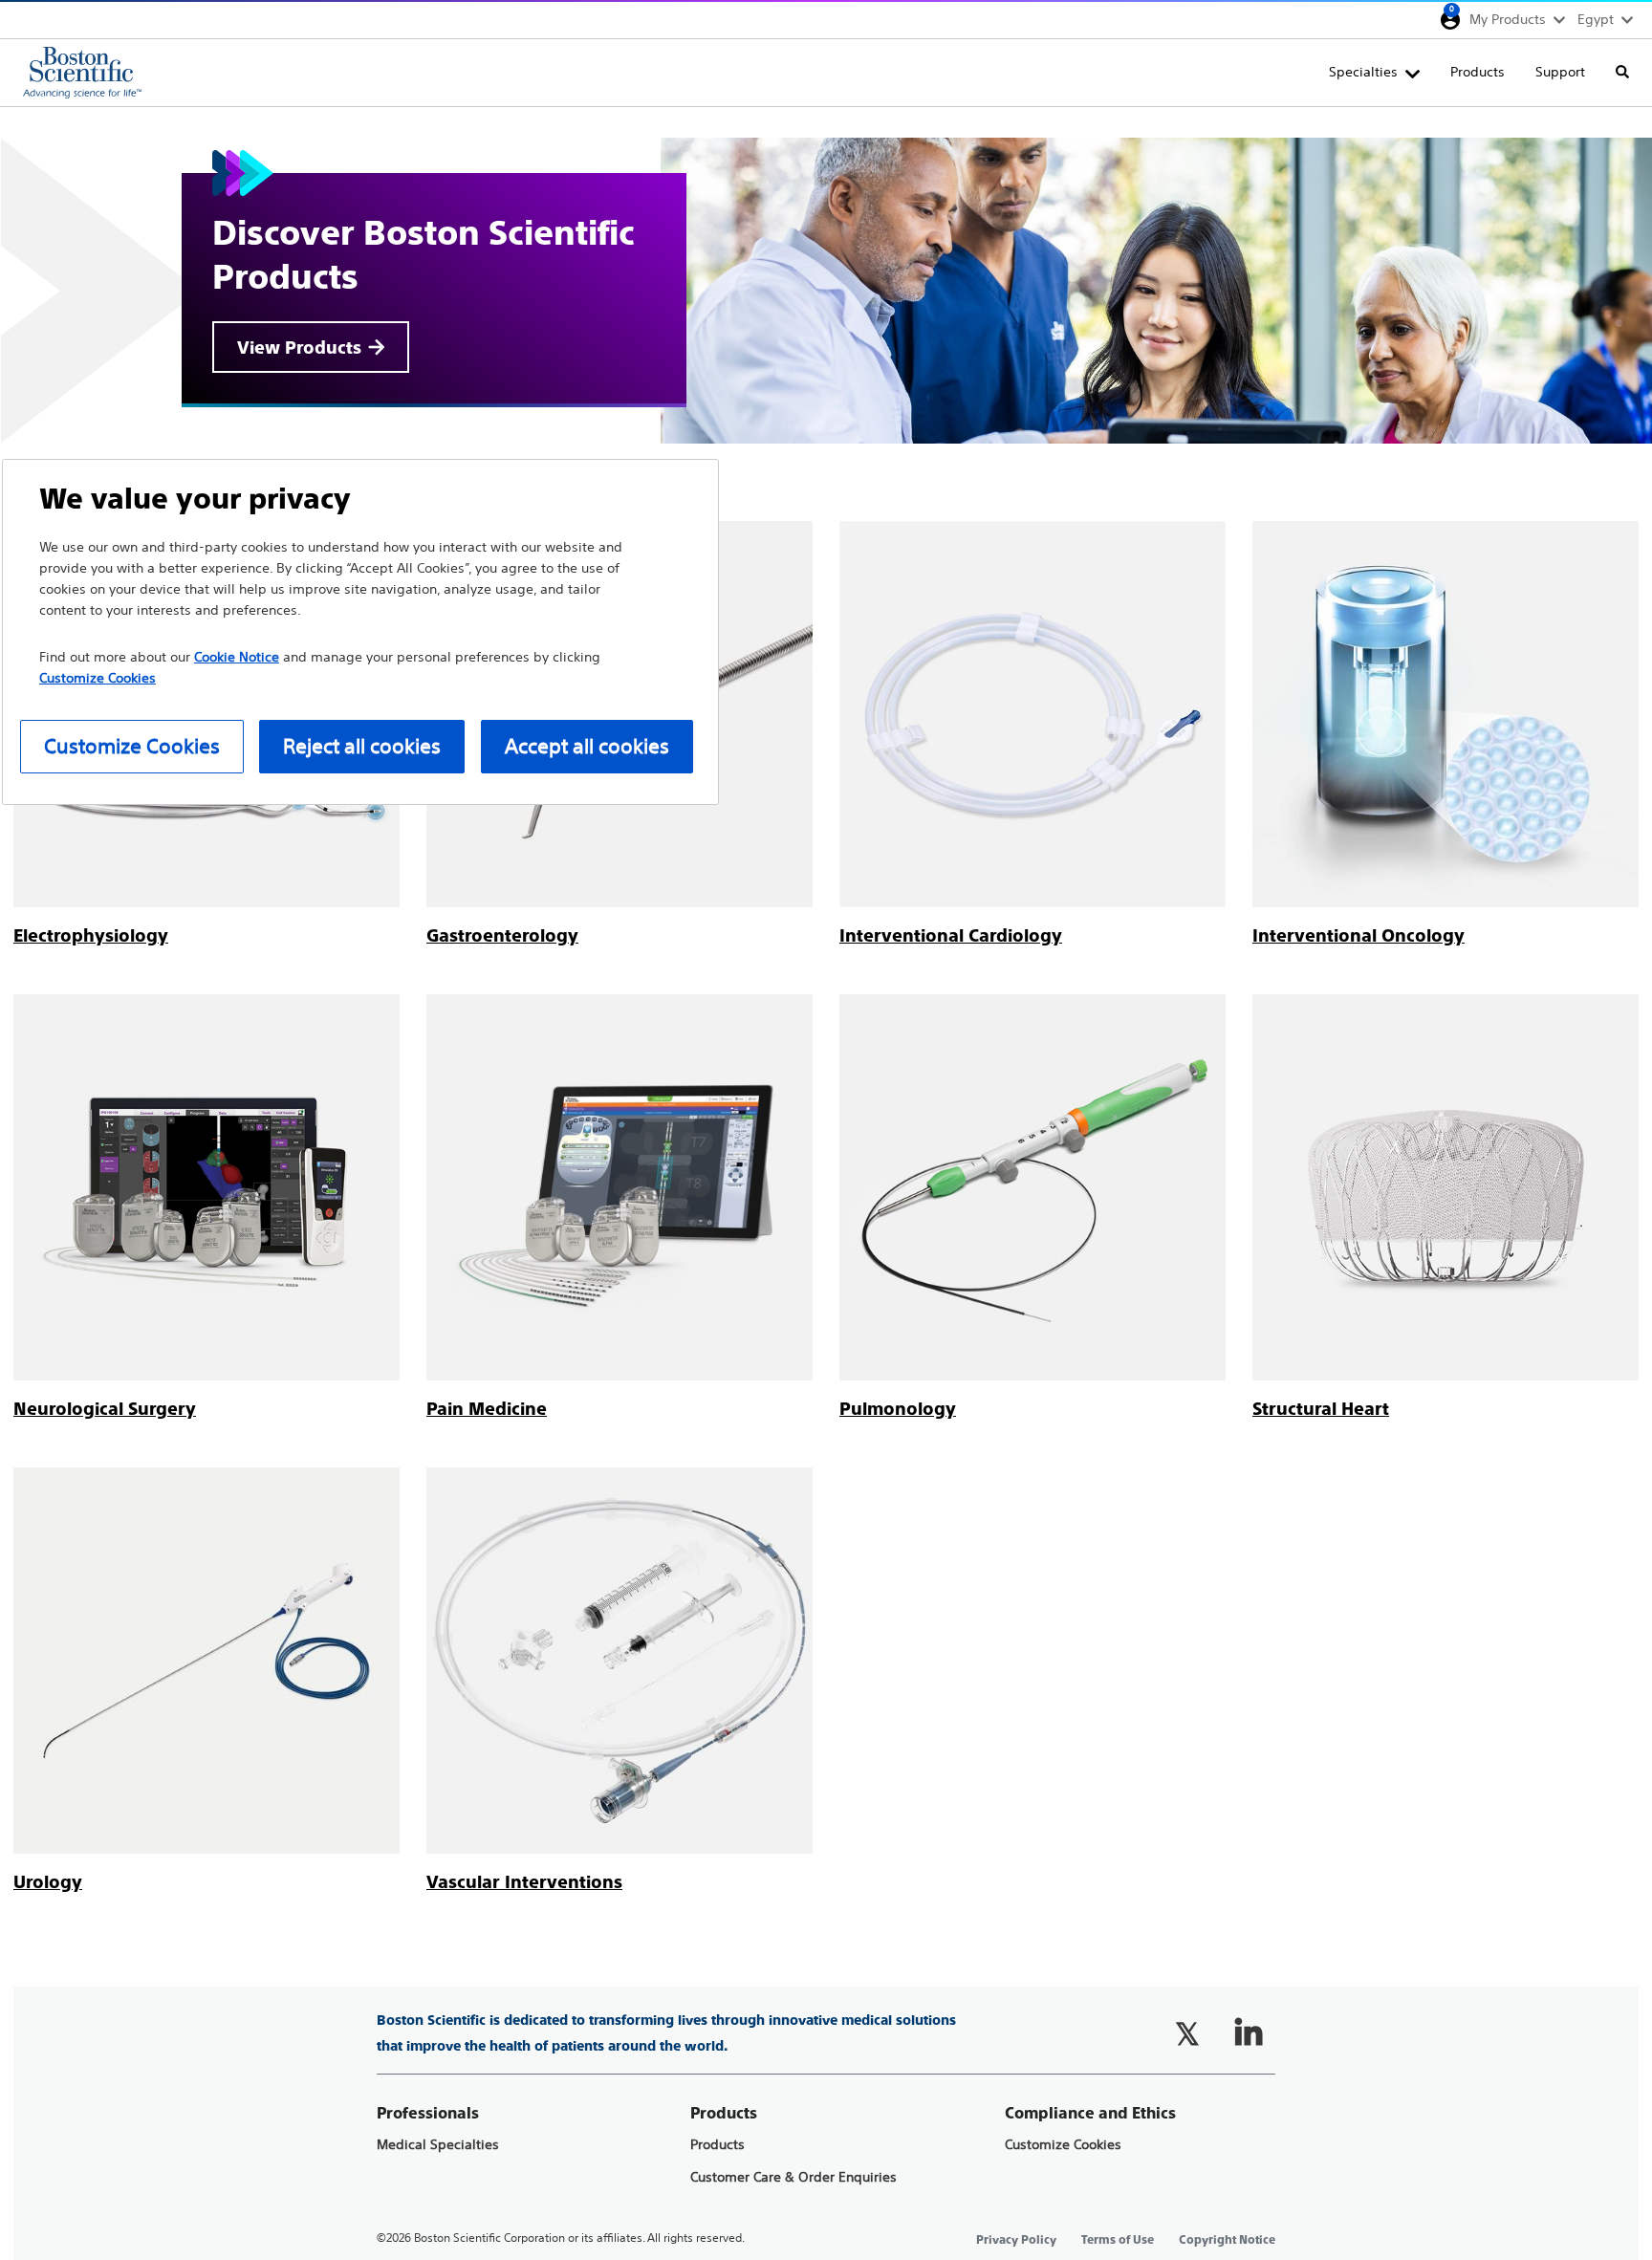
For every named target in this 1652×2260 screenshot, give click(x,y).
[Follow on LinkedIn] (1249, 2033)
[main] (826, 1001)
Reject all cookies (362, 746)
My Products (1508, 19)
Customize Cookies (1063, 2145)
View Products (299, 348)
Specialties (1363, 72)
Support (1560, 72)
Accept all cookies (587, 746)
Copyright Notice (1227, 2240)
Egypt (1596, 19)
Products (1478, 72)
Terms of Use (1118, 2240)
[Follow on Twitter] (1187, 2033)
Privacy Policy (1016, 2240)
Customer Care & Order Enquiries (793, 2177)
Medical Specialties (438, 2145)
